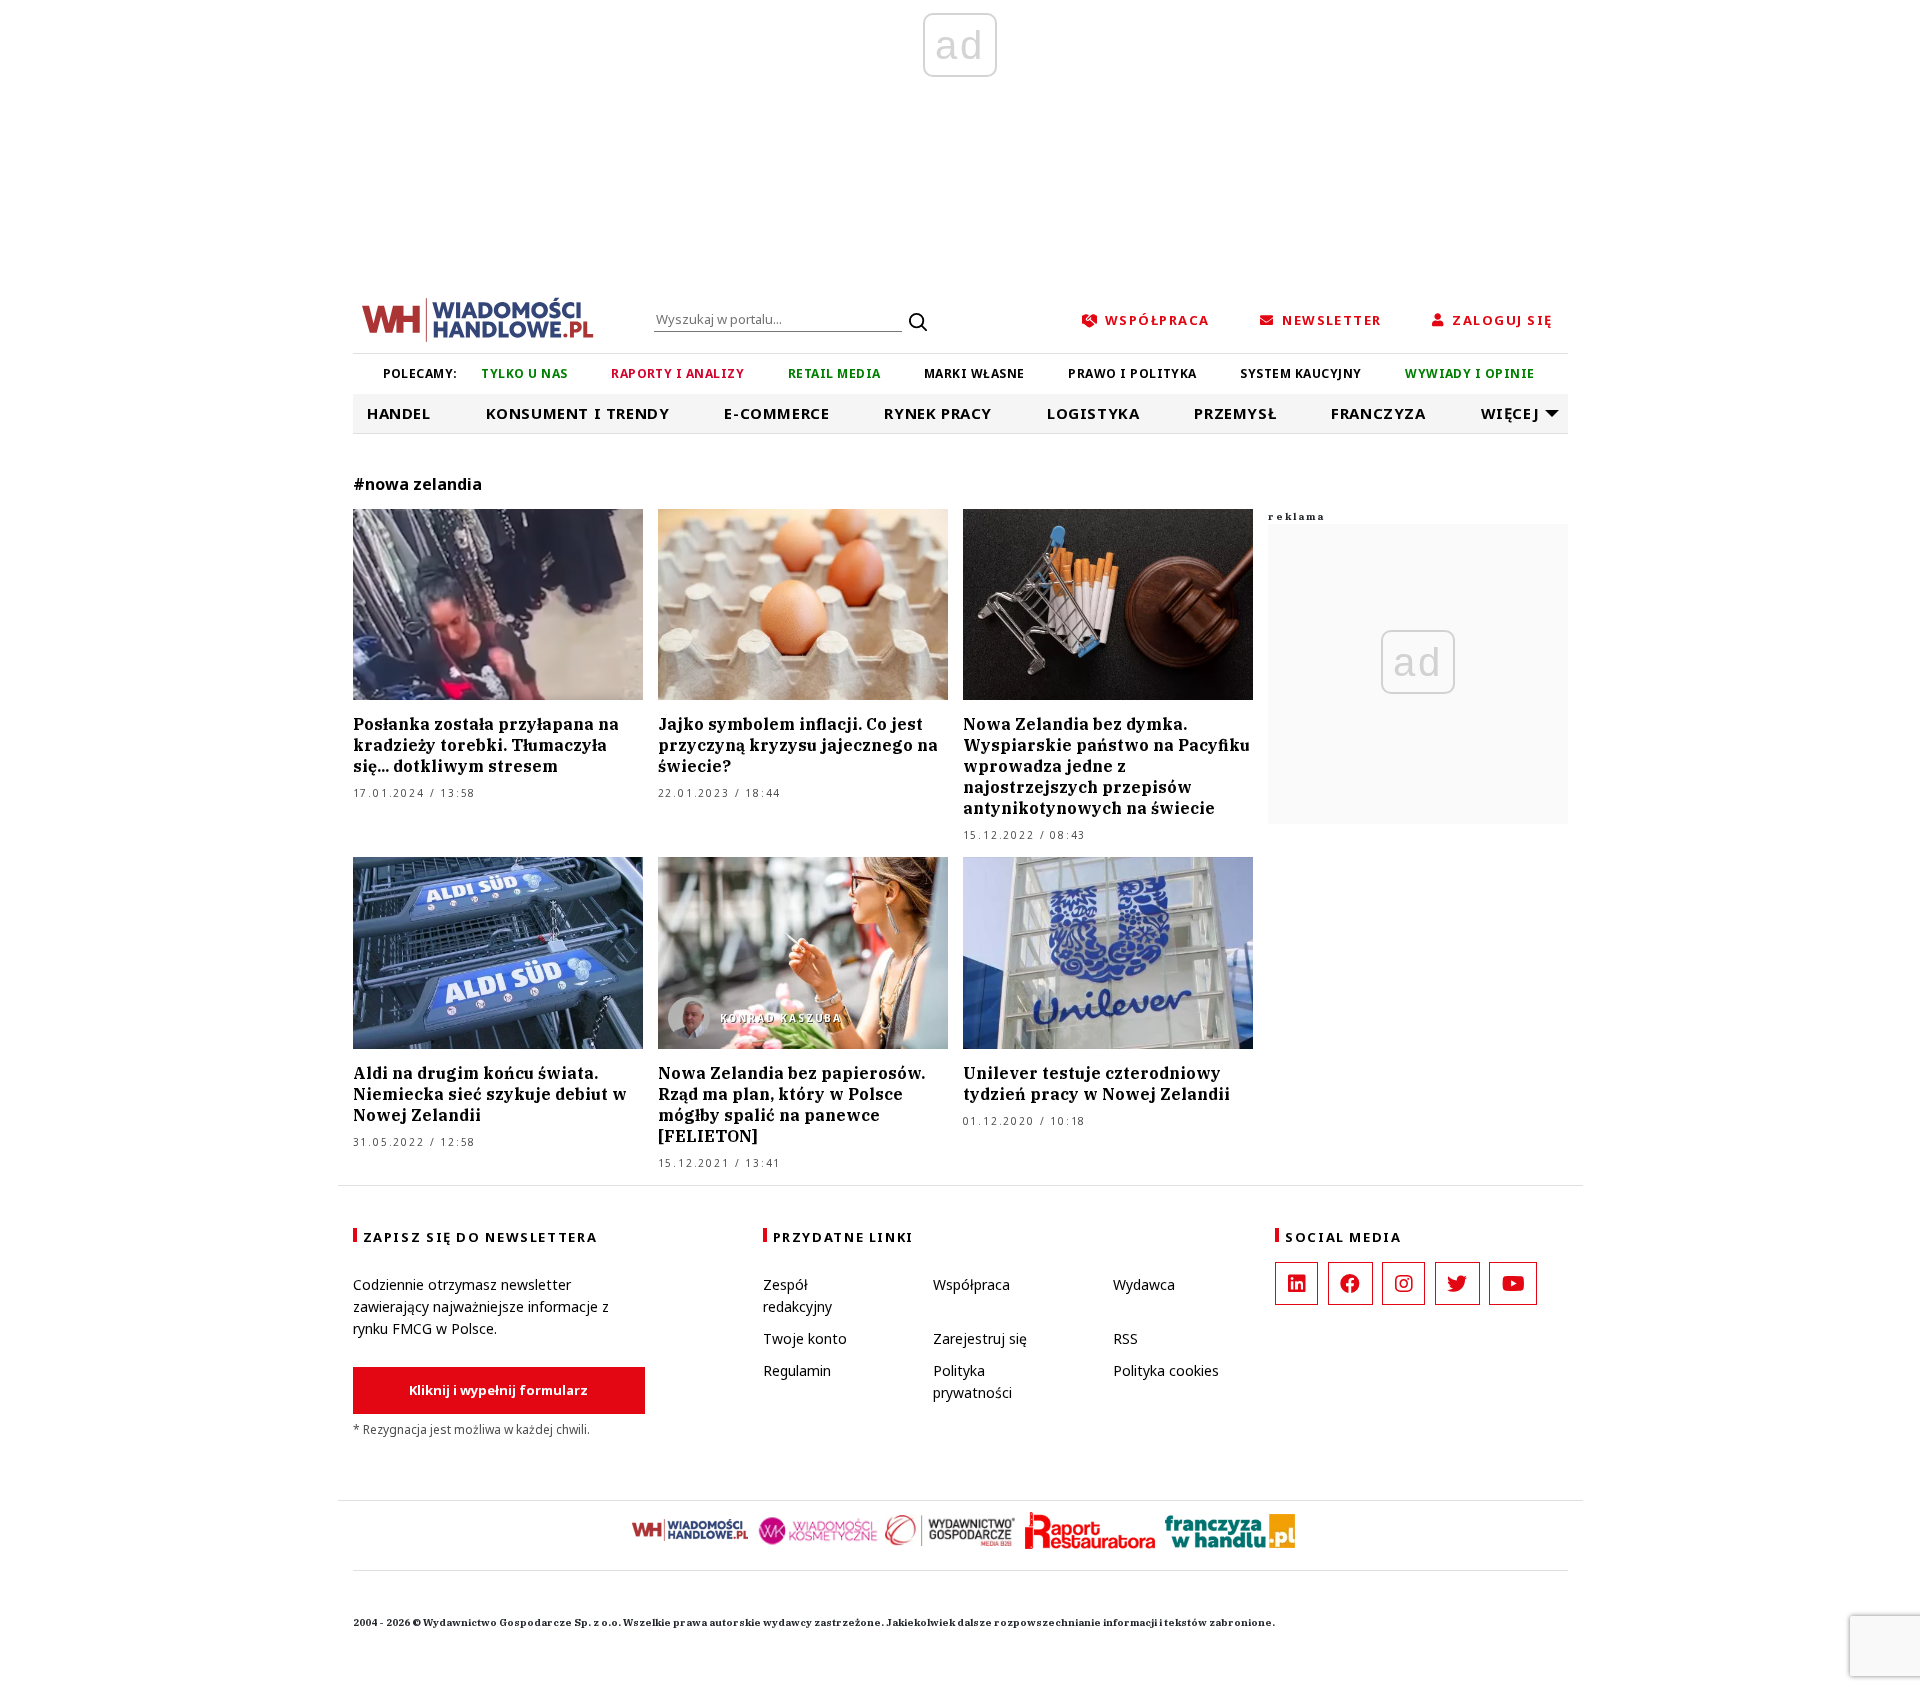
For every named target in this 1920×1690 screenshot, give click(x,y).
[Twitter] (1457, 1283)
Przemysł (1235, 413)
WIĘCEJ (1510, 413)
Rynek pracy (938, 413)
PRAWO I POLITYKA (1132, 373)
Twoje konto (805, 1338)
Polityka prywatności (972, 1381)
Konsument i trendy (578, 413)
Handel (399, 413)
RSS (1125, 1338)
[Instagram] (1403, 1283)
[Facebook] (1350, 1283)
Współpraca (971, 1284)
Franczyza (1378, 413)
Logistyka (1093, 413)
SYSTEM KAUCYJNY (1300, 373)
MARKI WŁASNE (974, 373)
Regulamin (797, 1370)
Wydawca (1144, 1284)
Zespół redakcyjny (797, 1295)
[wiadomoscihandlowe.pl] (478, 318)
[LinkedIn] (1296, 1283)
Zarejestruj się (980, 1338)
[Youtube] (1513, 1283)
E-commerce (776, 413)
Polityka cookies (1166, 1370)
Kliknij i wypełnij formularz (498, 1390)
